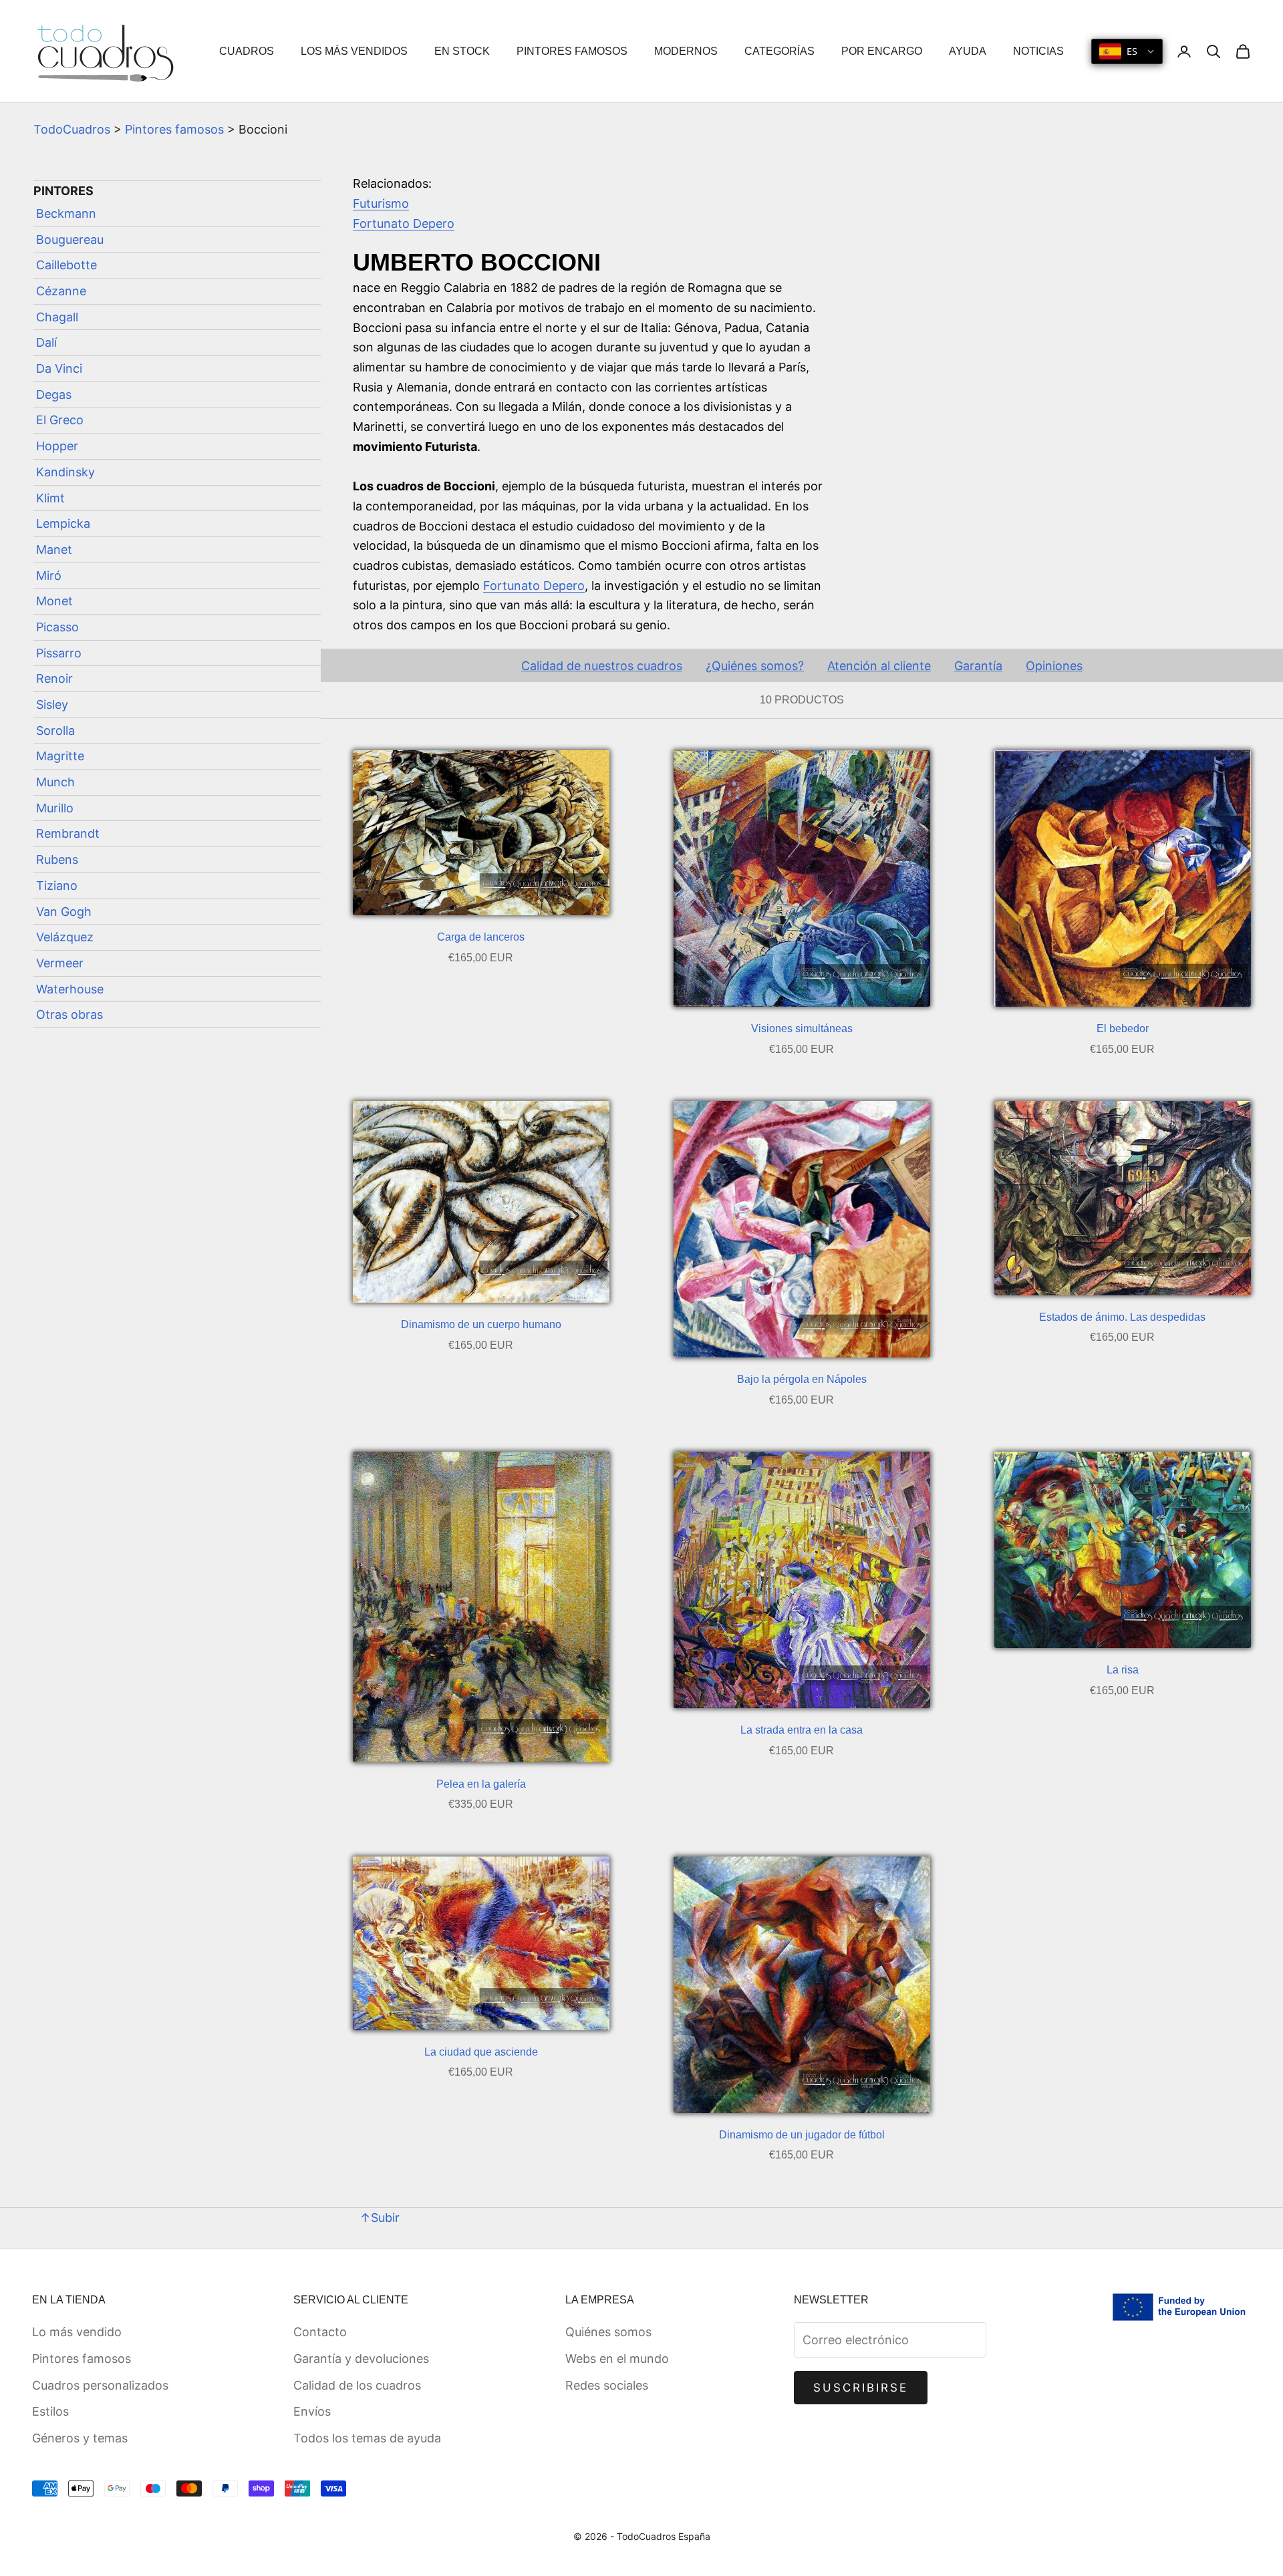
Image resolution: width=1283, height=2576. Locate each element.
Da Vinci (59, 368)
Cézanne (61, 291)
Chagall (57, 317)
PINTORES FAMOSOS (572, 51)
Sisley (52, 704)
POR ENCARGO (882, 51)
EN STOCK (462, 51)
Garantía (978, 666)
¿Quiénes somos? (755, 666)
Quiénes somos (608, 2332)
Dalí (46, 343)
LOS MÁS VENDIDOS (354, 51)
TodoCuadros (72, 129)
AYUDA (968, 51)
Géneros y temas (80, 2438)
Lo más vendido (77, 2332)
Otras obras (69, 1014)
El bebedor (1123, 1028)
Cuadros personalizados (100, 2385)
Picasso (57, 627)
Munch (55, 782)
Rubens (57, 859)
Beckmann (66, 213)
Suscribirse (861, 2388)
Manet (54, 549)
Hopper (57, 446)
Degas (54, 394)
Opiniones (1054, 666)
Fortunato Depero (404, 223)
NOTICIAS (1038, 51)
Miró (49, 576)
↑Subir (380, 2218)
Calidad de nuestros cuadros (602, 666)
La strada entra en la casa (802, 1730)
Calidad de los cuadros (357, 2385)
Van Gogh (64, 912)
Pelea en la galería (481, 1784)
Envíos (312, 2411)
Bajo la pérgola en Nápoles (802, 1379)
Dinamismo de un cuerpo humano (481, 1324)
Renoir (54, 679)
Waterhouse (70, 989)
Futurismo (381, 203)
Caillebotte (66, 266)
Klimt (50, 498)
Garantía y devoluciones (361, 2359)
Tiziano (57, 885)
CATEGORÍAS (779, 51)
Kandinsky (65, 472)
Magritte (60, 757)
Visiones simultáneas (802, 1028)
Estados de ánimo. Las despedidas (1122, 1317)
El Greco (60, 421)
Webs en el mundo (617, 2359)
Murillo (55, 808)
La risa (1123, 1670)
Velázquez (65, 937)
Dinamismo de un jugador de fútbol (802, 2135)
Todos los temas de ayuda (367, 2438)
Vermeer (60, 963)
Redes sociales (607, 2385)
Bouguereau (70, 239)
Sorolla (55, 731)
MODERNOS (686, 51)
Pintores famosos (174, 129)
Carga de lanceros (481, 937)
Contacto (320, 2332)
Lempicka (63, 523)
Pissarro (59, 653)
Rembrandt (68, 834)
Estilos (50, 2411)
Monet (54, 601)
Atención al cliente (879, 666)
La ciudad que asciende (481, 2052)
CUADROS (247, 51)
